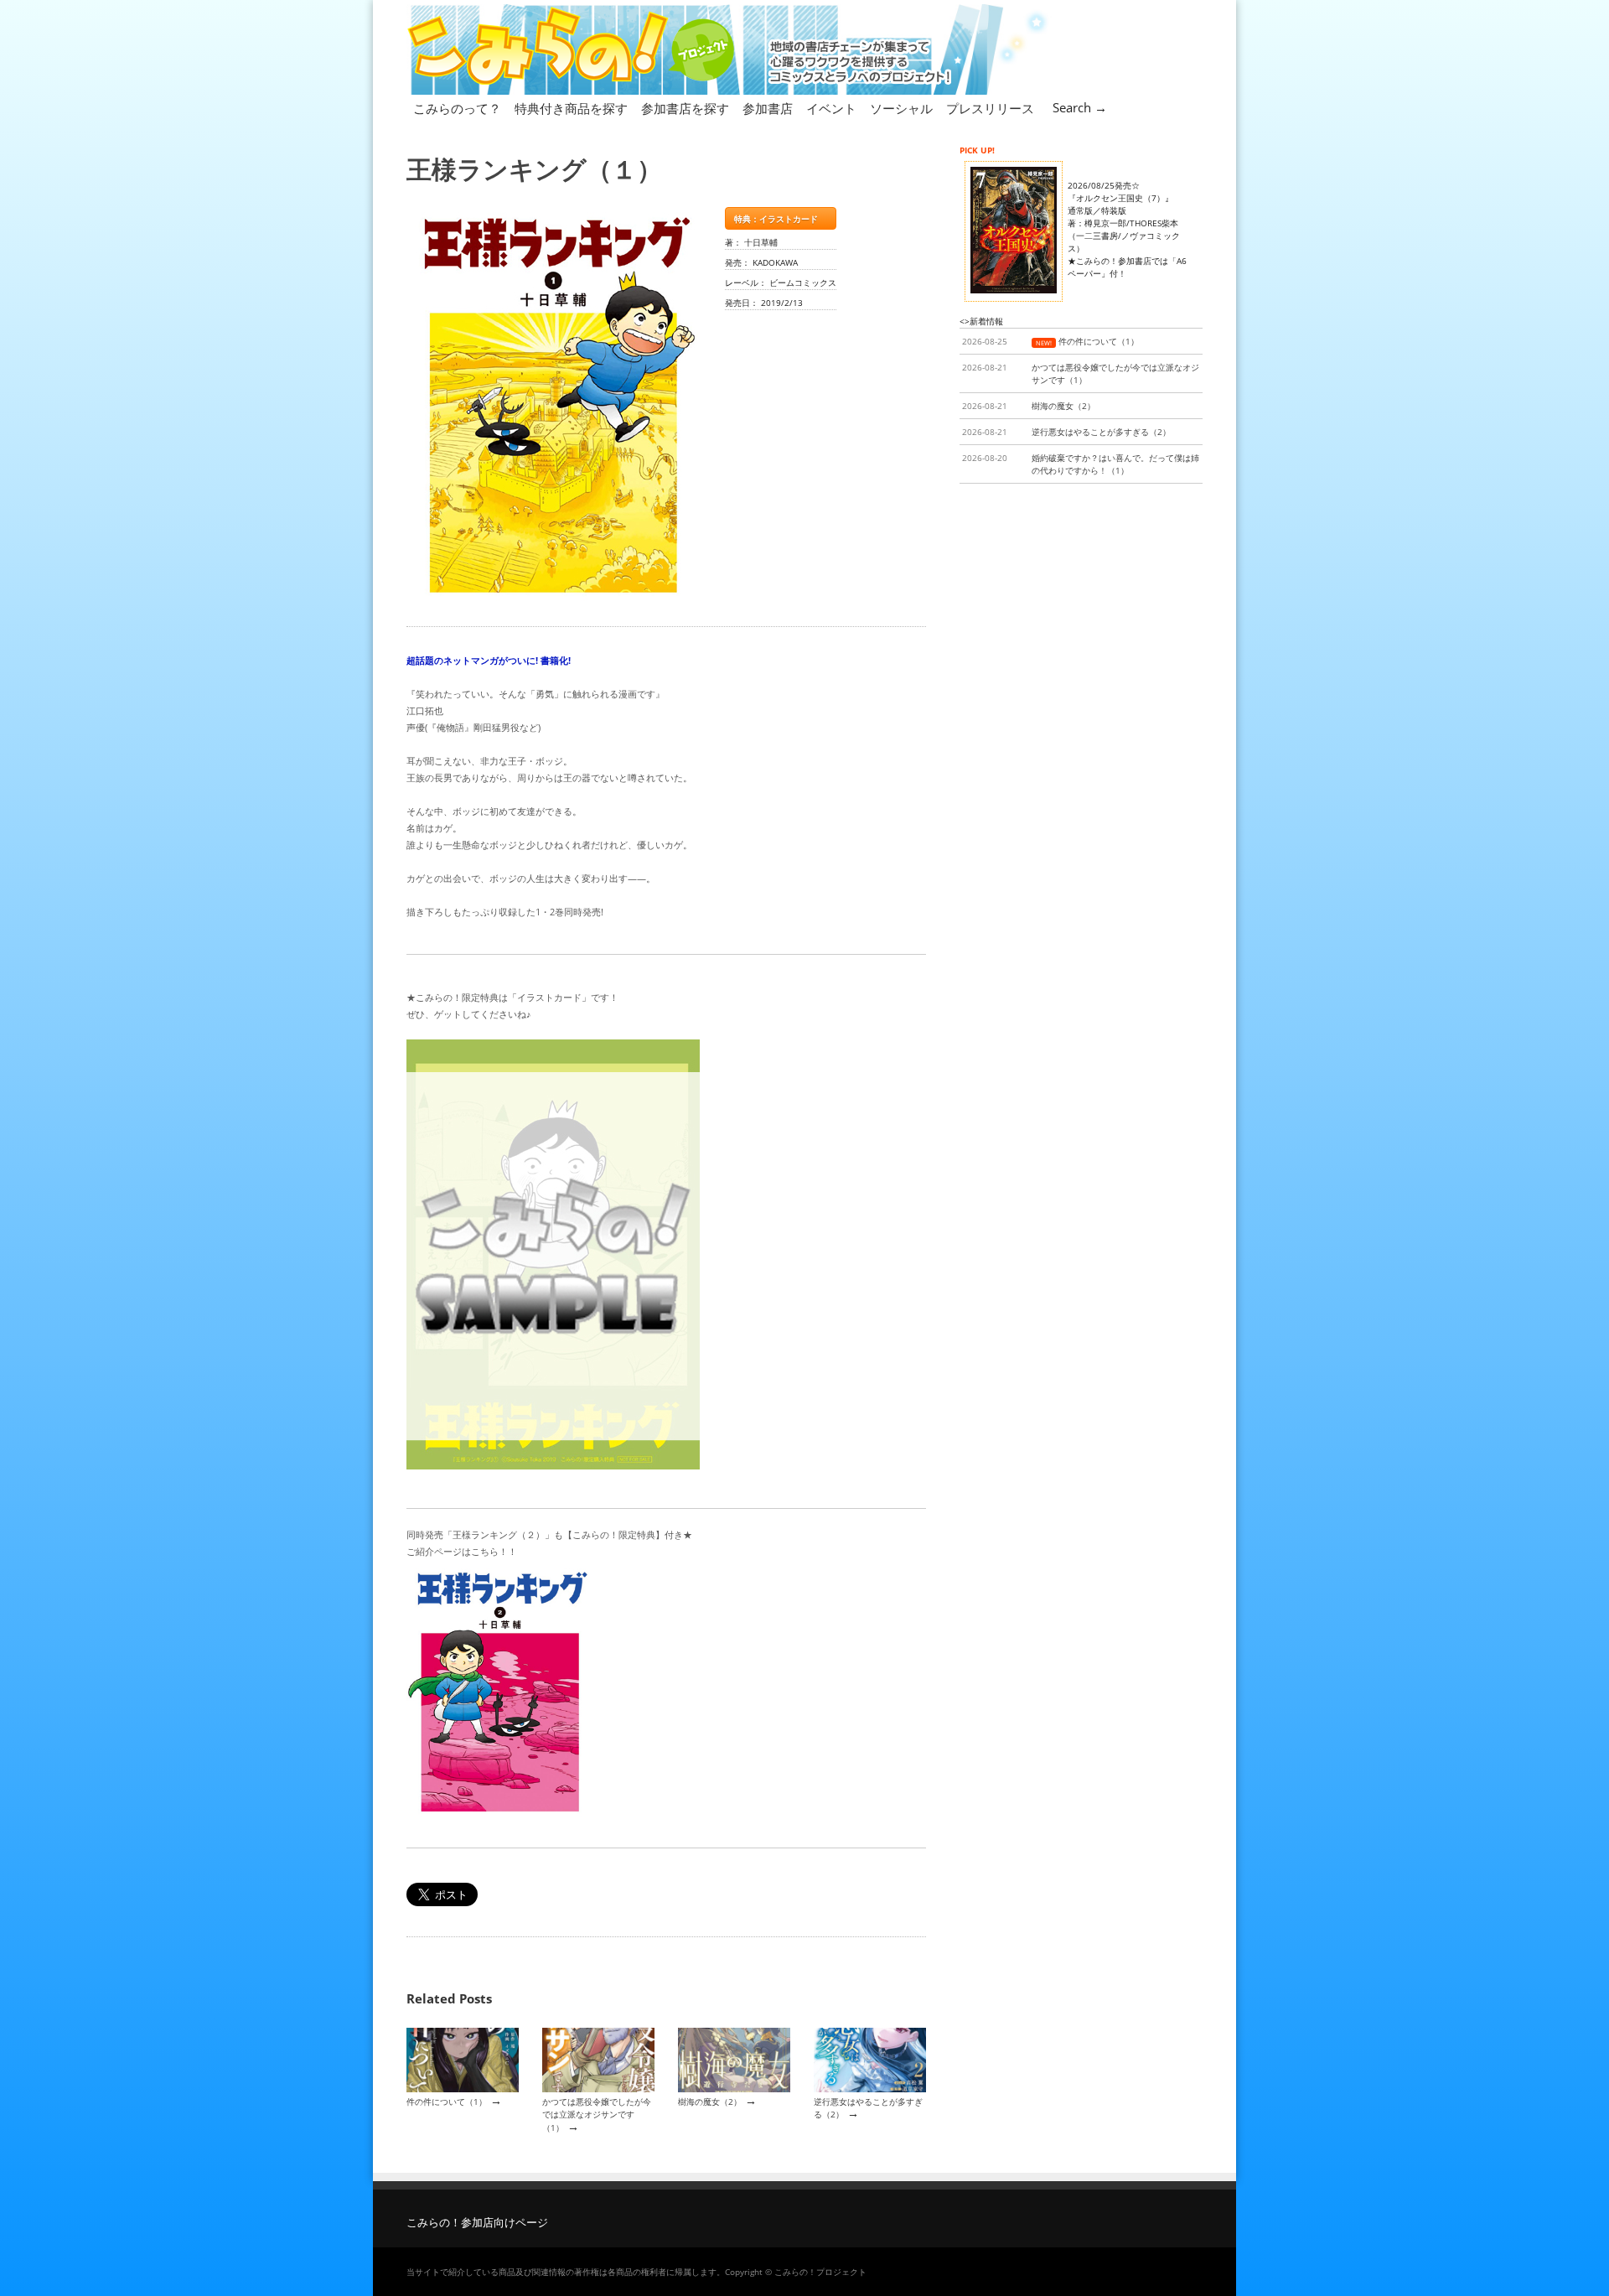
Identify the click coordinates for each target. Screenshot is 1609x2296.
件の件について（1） (447, 2102)
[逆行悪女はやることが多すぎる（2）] (870, 2089)
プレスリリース (990, 108)
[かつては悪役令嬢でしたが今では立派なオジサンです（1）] (598, 2089)
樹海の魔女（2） (710, 2102)
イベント (831, 108)
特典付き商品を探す (571, 108)
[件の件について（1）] (463, 2089)
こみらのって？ (457, 108)
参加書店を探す (685, 108)
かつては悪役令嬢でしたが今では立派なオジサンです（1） (597, 2115)
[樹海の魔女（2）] (734, 2089)
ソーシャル (901, 108)
